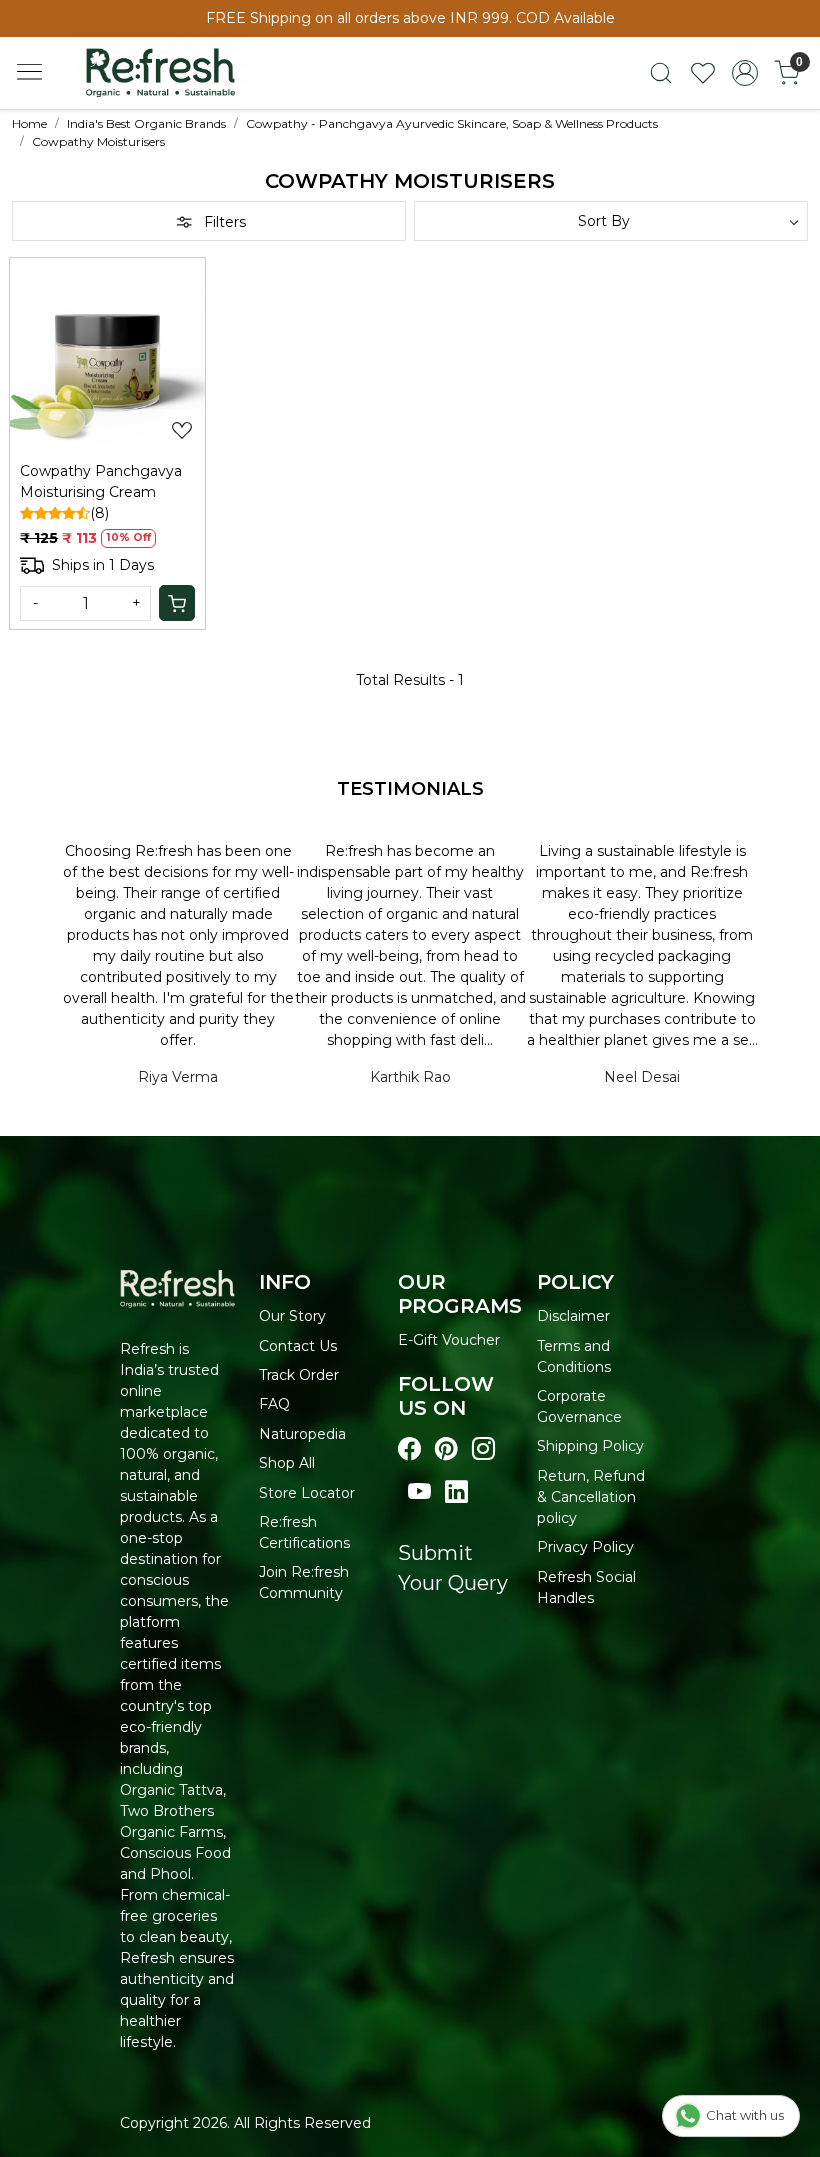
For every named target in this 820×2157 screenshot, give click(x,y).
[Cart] (177, 603)
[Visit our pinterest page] (446, 1449)
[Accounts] (745, 73)
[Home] (178, 81)
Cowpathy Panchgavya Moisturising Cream (101, 481)
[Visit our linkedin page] (456, 1492)
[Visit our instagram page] (483, 1449)
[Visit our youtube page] (419, 1492)
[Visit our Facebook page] (409, 1449)
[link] (661, 73)
